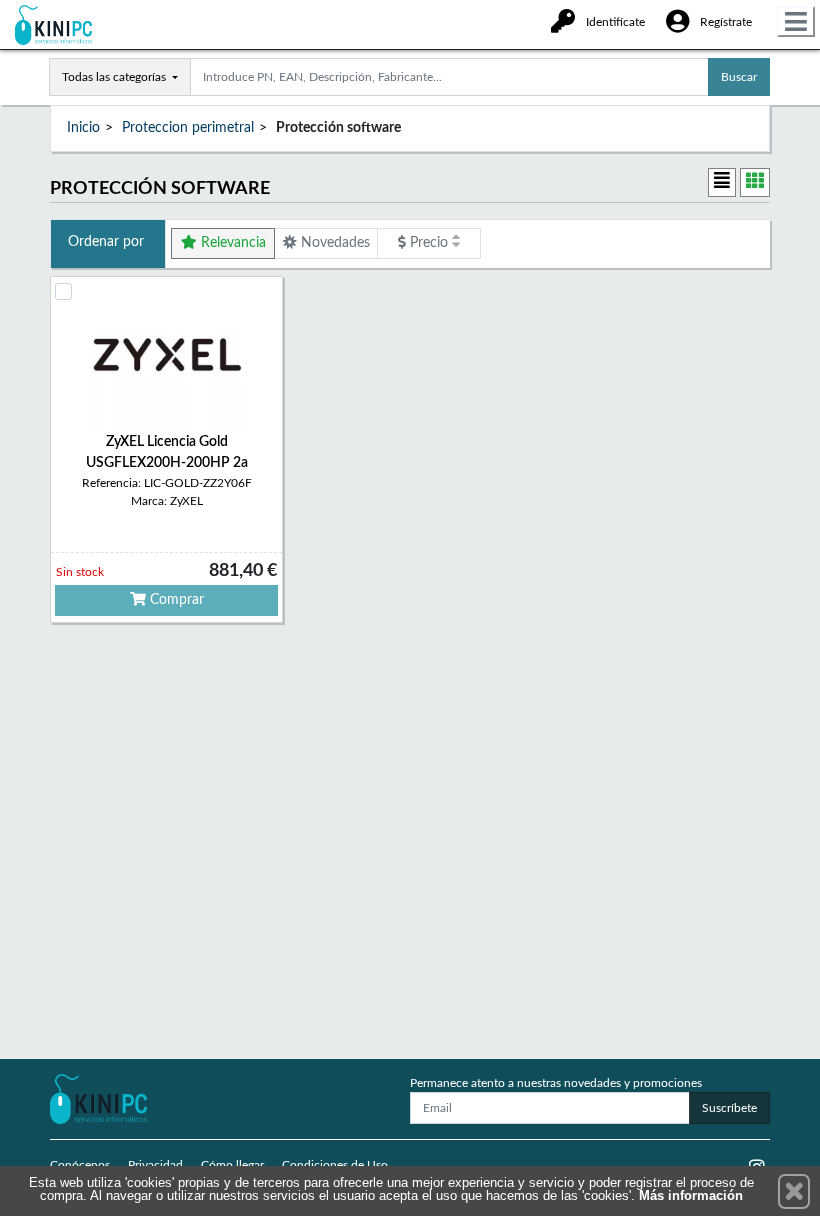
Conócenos (80, 1165)
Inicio (83, 128)
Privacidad (155, 1165)
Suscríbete (729, 1108)
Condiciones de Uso (335, 1165)
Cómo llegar (232, 1165)
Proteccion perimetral (188, 128)
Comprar (175, 600)
